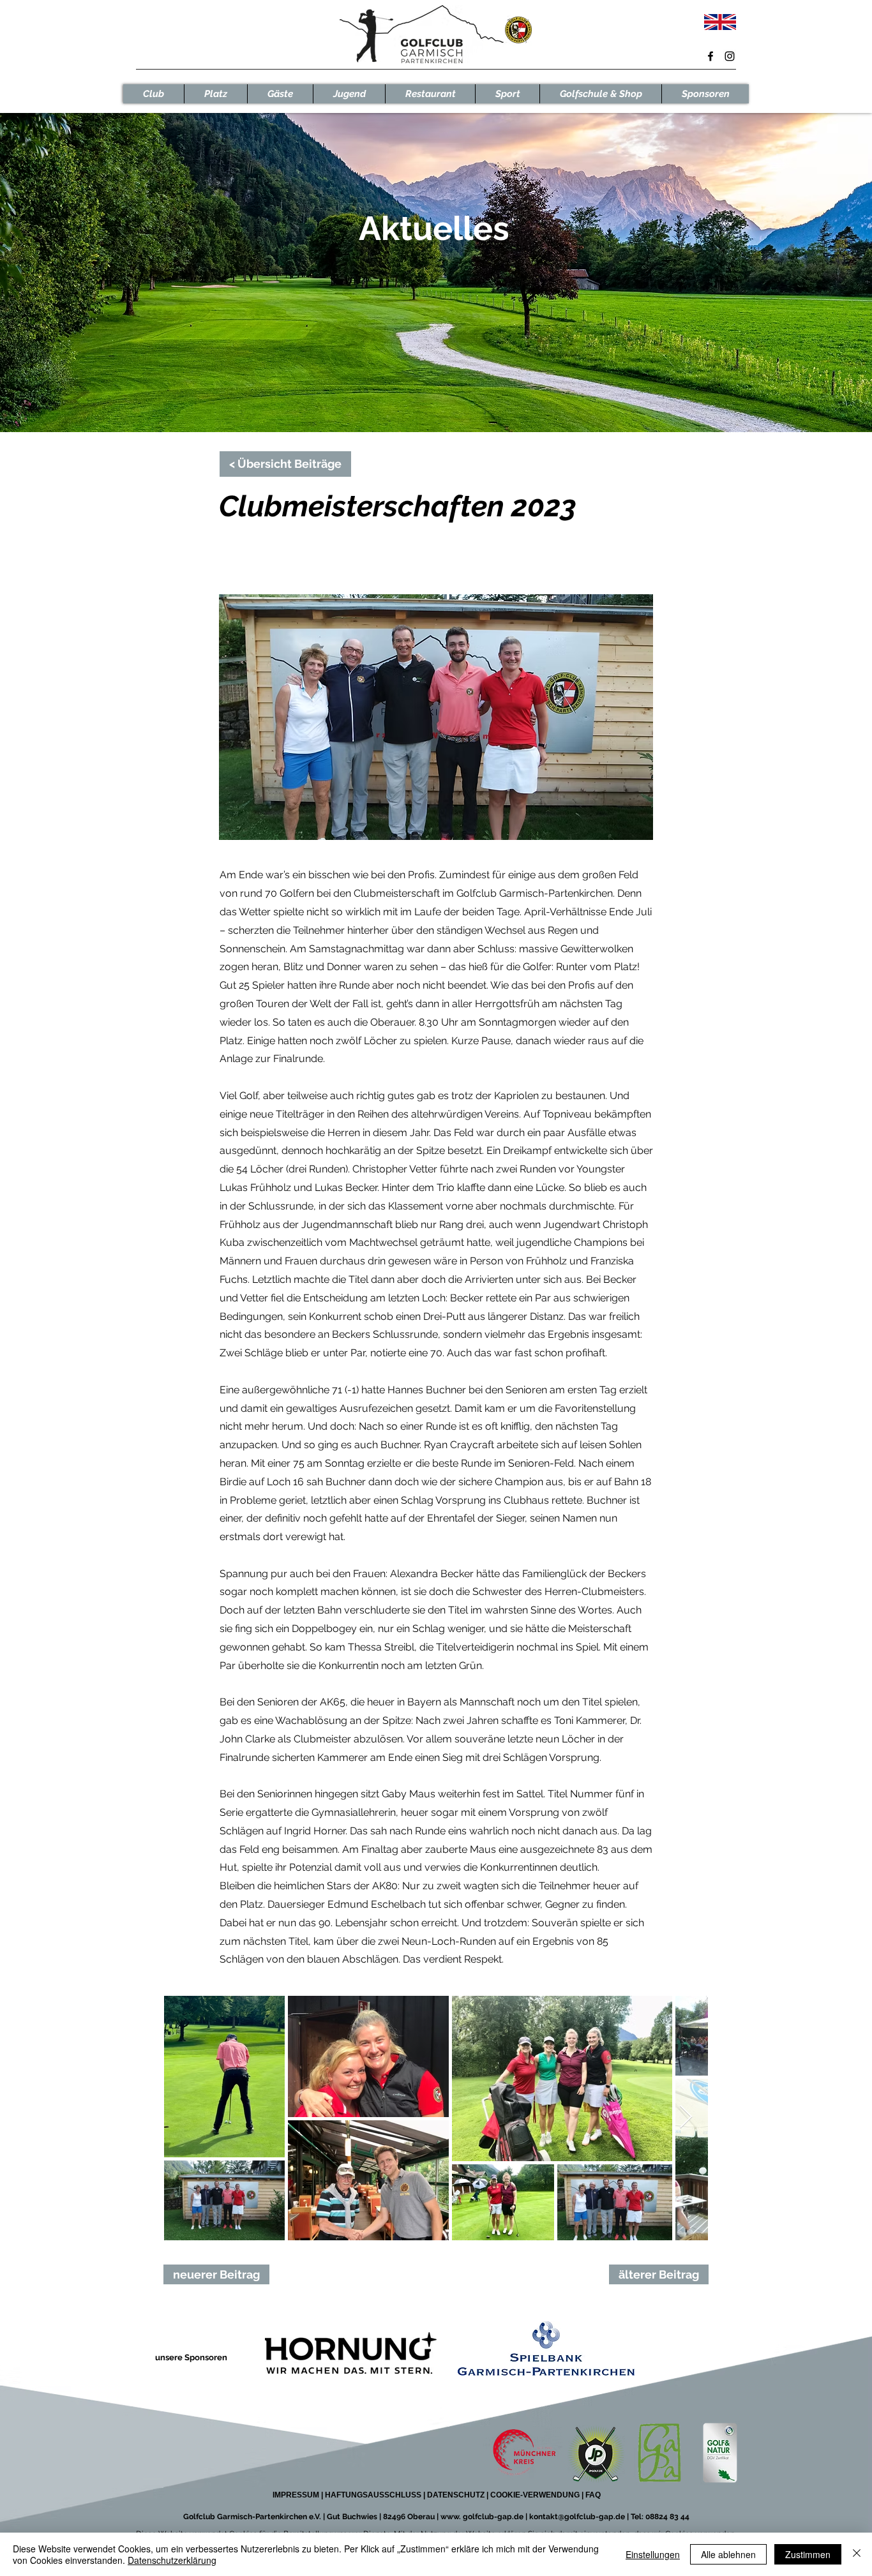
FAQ (592, 2495)
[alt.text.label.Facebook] (710, 56)
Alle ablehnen (728, 2554)
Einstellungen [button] (653, 2554)
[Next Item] (686, 2117)
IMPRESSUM (296, 2495)
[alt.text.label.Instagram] (730, 56)
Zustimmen (808, 2554)
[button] (154, 94)
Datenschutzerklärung (172, 2560)
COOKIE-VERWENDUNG (536, 2495)
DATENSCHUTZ (456, 2495)
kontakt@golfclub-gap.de (577, 2517)
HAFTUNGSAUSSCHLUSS (373, 2495)
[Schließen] (857, 2554)
